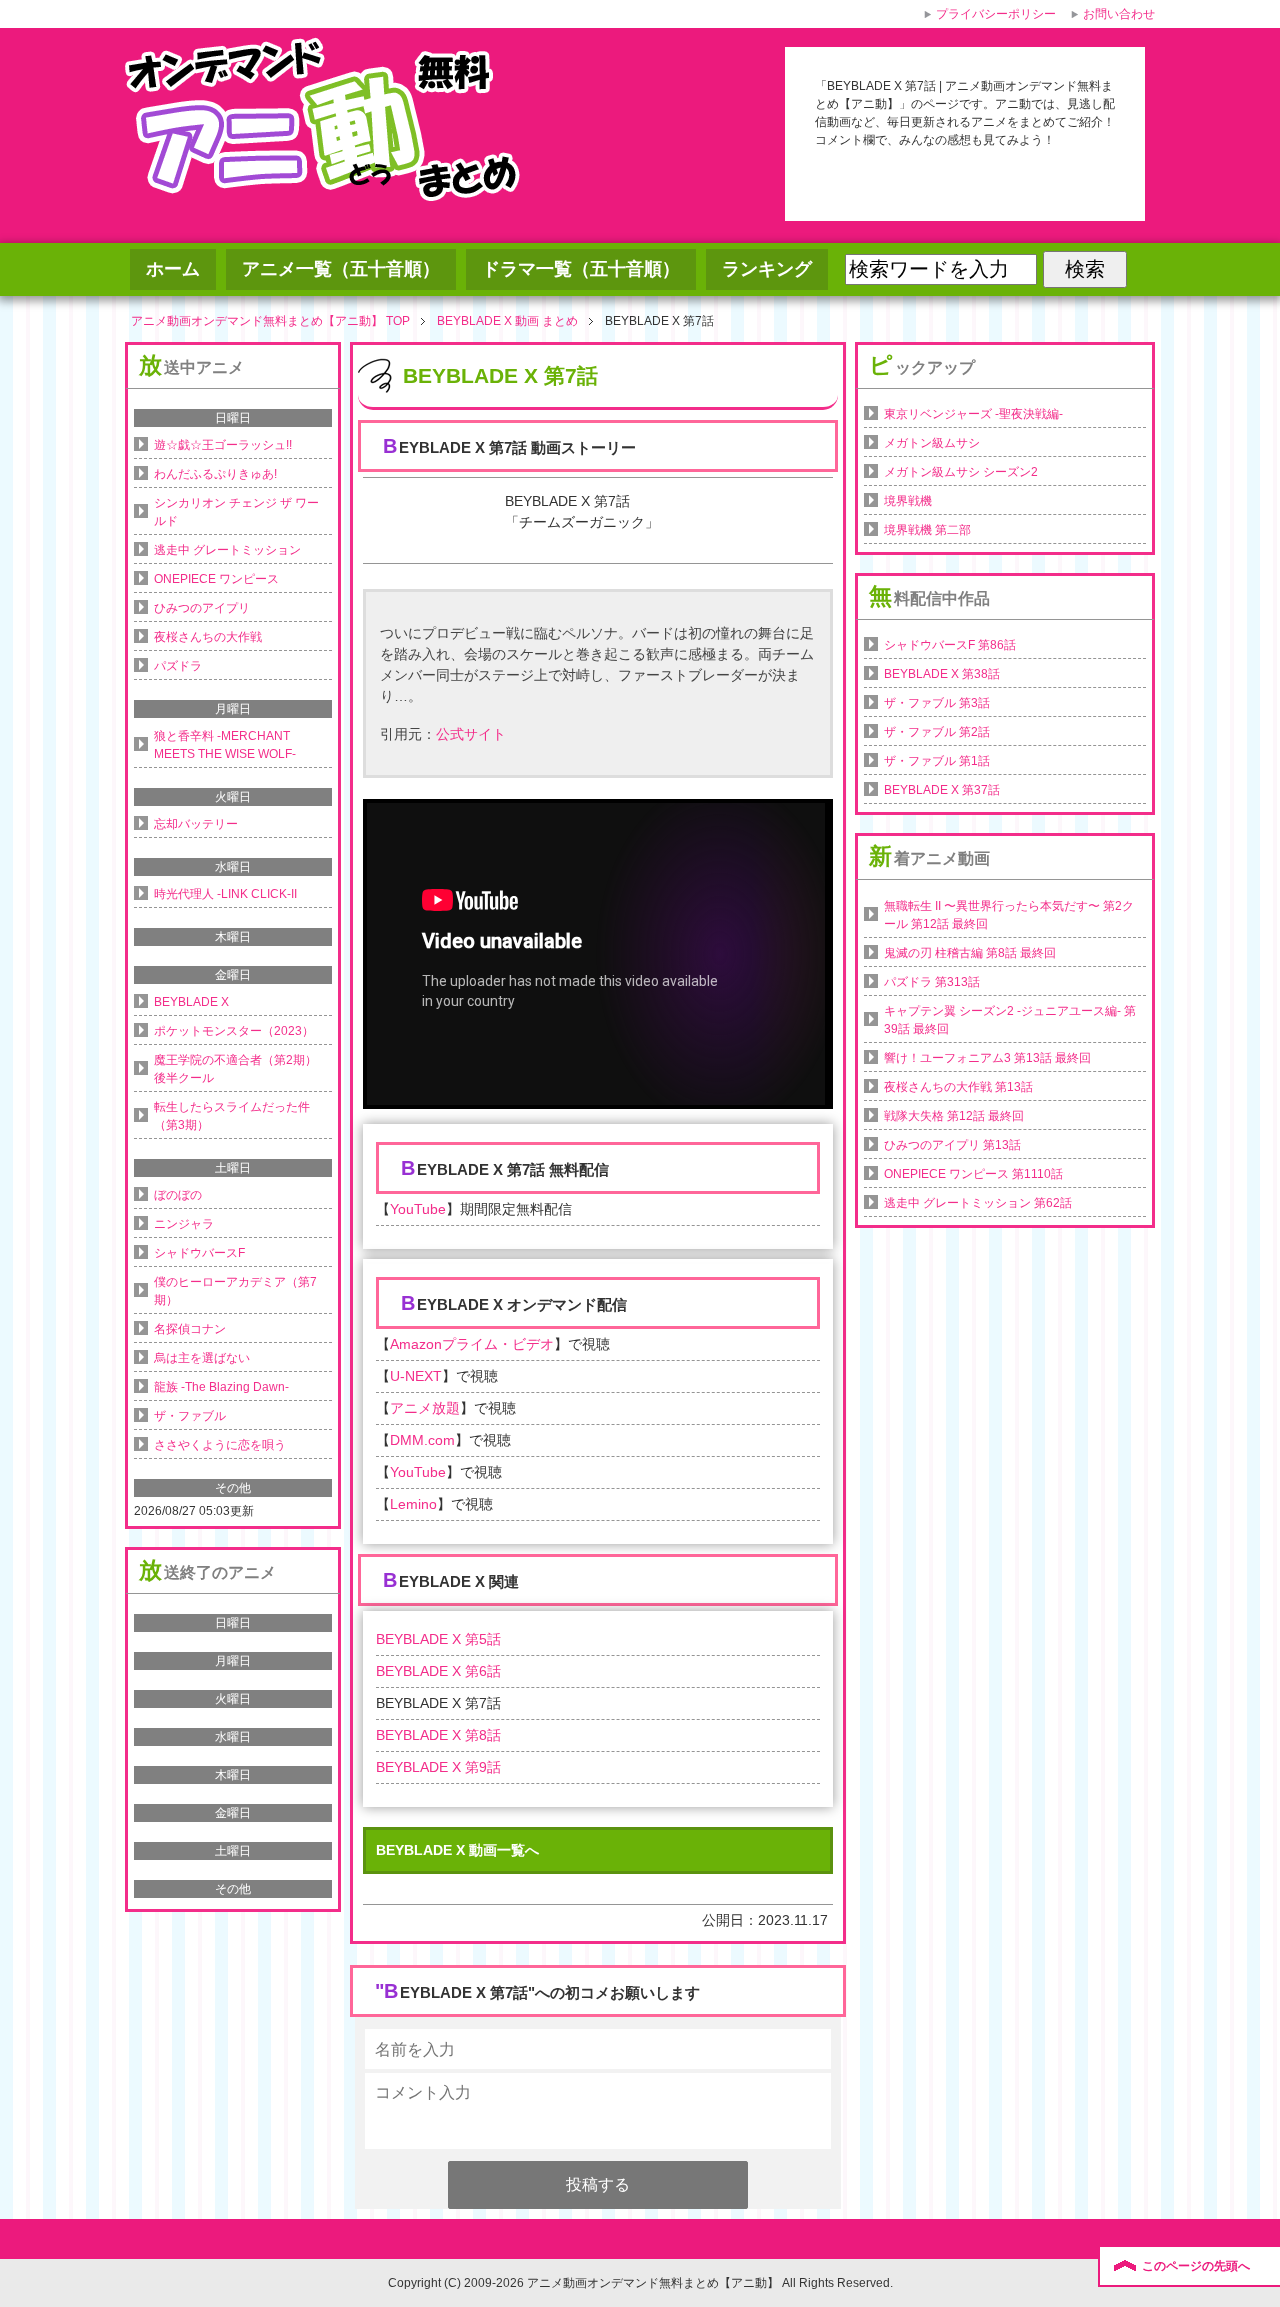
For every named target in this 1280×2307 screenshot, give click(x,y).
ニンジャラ (184, 1224)
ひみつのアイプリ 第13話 (952, 1145)
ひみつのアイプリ (202, 608)
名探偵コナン (190, 1329)
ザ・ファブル (190, 1416)
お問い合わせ (1119, 14)
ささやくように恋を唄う (220, 1445)
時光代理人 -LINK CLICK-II (225, 894)
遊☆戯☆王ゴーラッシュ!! (223, 445)
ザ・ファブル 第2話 (937, 732)
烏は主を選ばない (202, 1358)
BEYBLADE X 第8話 (438, 1735)
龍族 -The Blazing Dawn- (221, 1387)
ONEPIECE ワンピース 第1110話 (973, 1174)
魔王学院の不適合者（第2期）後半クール (235, 1069)
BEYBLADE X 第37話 (942, 790)
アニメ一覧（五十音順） (341, 269)
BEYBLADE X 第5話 (438, 1639)
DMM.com (422, 1440)
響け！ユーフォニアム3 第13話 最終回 (987, 1058)
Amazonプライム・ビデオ (472, 1344)
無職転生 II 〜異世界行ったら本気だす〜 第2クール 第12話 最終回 (1009, 915)
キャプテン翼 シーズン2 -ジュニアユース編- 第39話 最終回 (1010, 1020)
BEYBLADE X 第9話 (438, 1767)
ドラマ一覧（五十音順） (581, 269)
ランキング (767, 269)
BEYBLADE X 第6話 (438, 1671)
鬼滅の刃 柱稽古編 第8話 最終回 (970, 953)
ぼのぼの (178, 1195)
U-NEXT (416, 1376)
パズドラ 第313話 (932, 982)
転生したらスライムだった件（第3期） (232, 1116)
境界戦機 (908, 501)
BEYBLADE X (191, 1002)
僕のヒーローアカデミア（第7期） (235, 1291)
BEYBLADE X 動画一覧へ (457, 1850)
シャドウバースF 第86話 (950, 645)
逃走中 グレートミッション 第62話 (978, 1203)
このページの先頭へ (1196, 2266)
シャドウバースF (199, 1253)
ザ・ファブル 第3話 (937, 703)
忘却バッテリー (196, 824)
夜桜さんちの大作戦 (208, 637)
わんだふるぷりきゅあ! (215, 474)
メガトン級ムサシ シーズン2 (961, 472)
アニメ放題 (425, 1408)
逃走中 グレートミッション (227, 550)
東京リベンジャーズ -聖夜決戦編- (973, 414)
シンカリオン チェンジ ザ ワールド (236, 512)
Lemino (413, 1504)
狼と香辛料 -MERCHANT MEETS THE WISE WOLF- (225, 745)
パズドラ (178, 666)
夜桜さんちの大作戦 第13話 (958, 1087)
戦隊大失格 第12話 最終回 (954, 1116)
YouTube (418, 1209)
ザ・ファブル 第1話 (937, 761)
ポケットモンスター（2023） (234, 1031)
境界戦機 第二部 (927, 530)
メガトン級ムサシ (932, 443)
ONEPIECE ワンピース (216, 579)
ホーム (173, 269)
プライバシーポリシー (996, 14)
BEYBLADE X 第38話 (942, 674)
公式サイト (471, 734)
